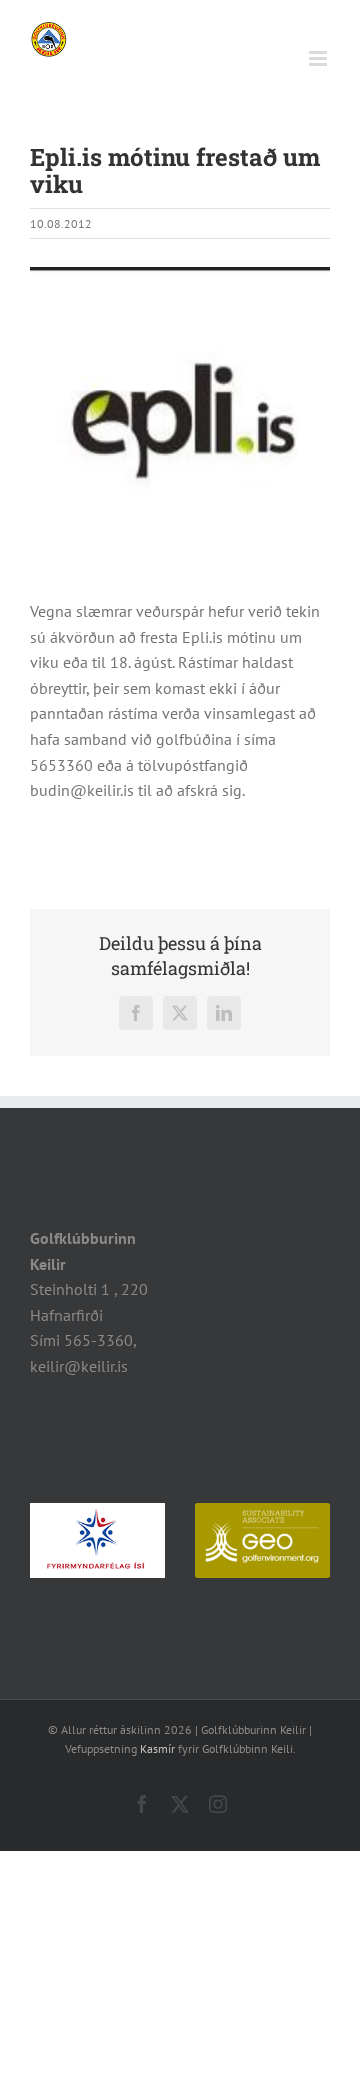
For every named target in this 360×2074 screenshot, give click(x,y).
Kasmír (157, 1748)
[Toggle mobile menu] (319, 58)
